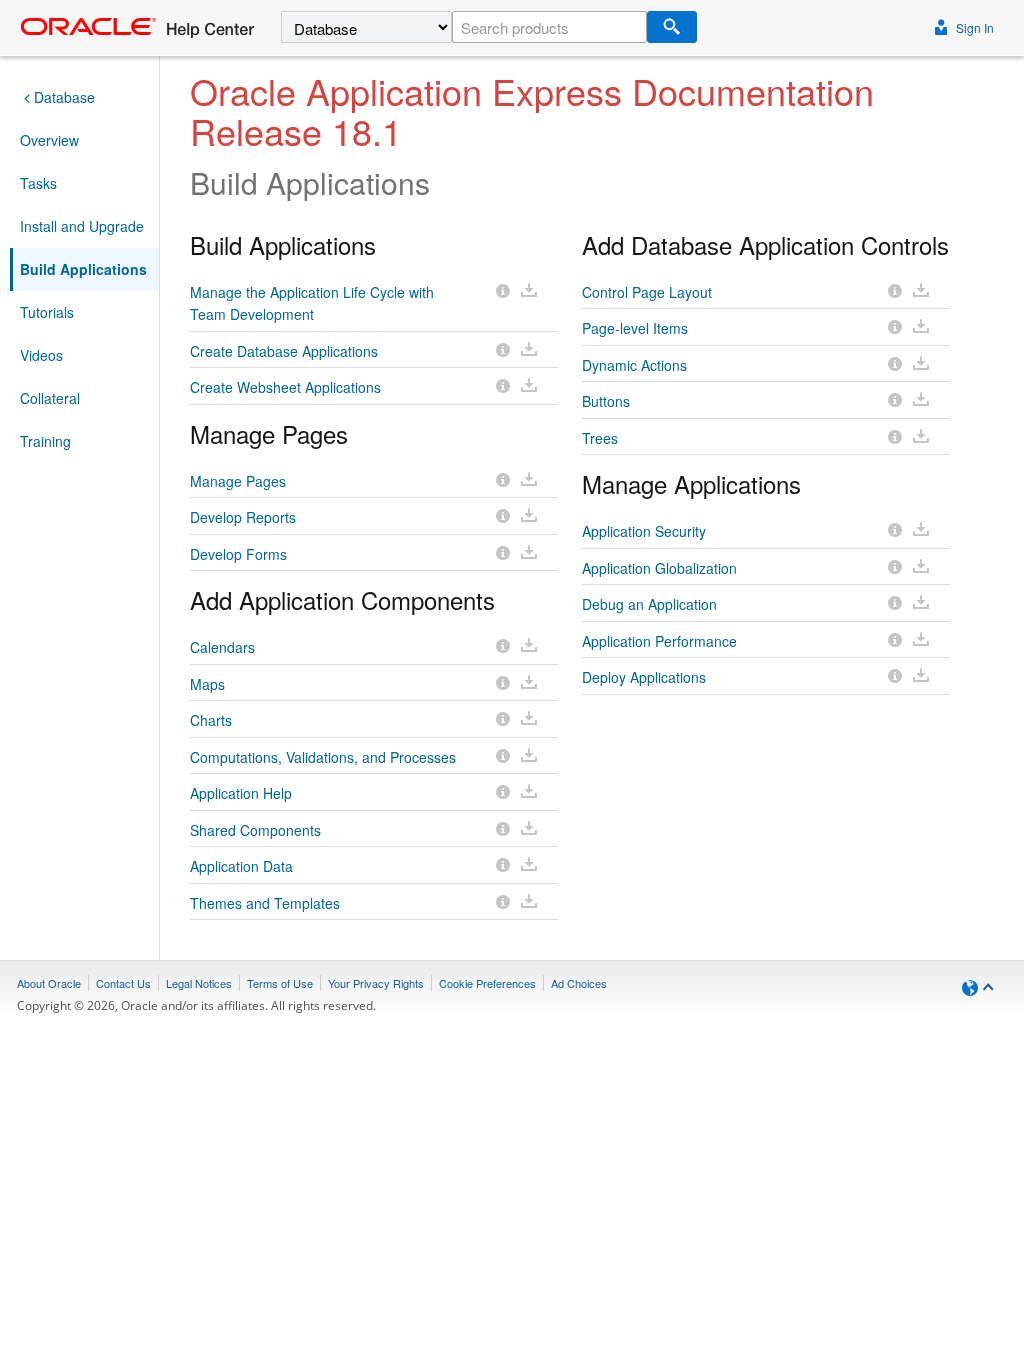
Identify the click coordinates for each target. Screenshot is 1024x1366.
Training (45, 441)
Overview (49, 140)
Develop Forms (238, 554)
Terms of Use (280, 983)
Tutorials (47, 312)
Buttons (606, 401)
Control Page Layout (647, 292)
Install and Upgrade (82, 226)
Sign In (973, 27)
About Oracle (49, 983)
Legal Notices (199, 983)
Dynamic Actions (634, 365)
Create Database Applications (284, 351)
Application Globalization (659, 568)
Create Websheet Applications (285, 387)
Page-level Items (635, 328)
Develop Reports (243, 517)
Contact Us (123, 983)
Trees (600, 438)
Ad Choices (579, 983)
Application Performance (659, 641)
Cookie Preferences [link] (487, 983)
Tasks (38, 183)
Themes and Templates (265, 903)
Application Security (644, 531)
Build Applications (83, 269)
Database (64, 97)
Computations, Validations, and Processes (323, 757)
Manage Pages (238, 481)
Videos (41, 355)
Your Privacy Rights (376, 983)
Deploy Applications (644, 677)
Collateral (50, 398)
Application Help (241, 793)
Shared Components (255, 830)
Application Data (241, 866)
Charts (211, 720)
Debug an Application (649, 604)
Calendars (222, 647)
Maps (207, 684)
